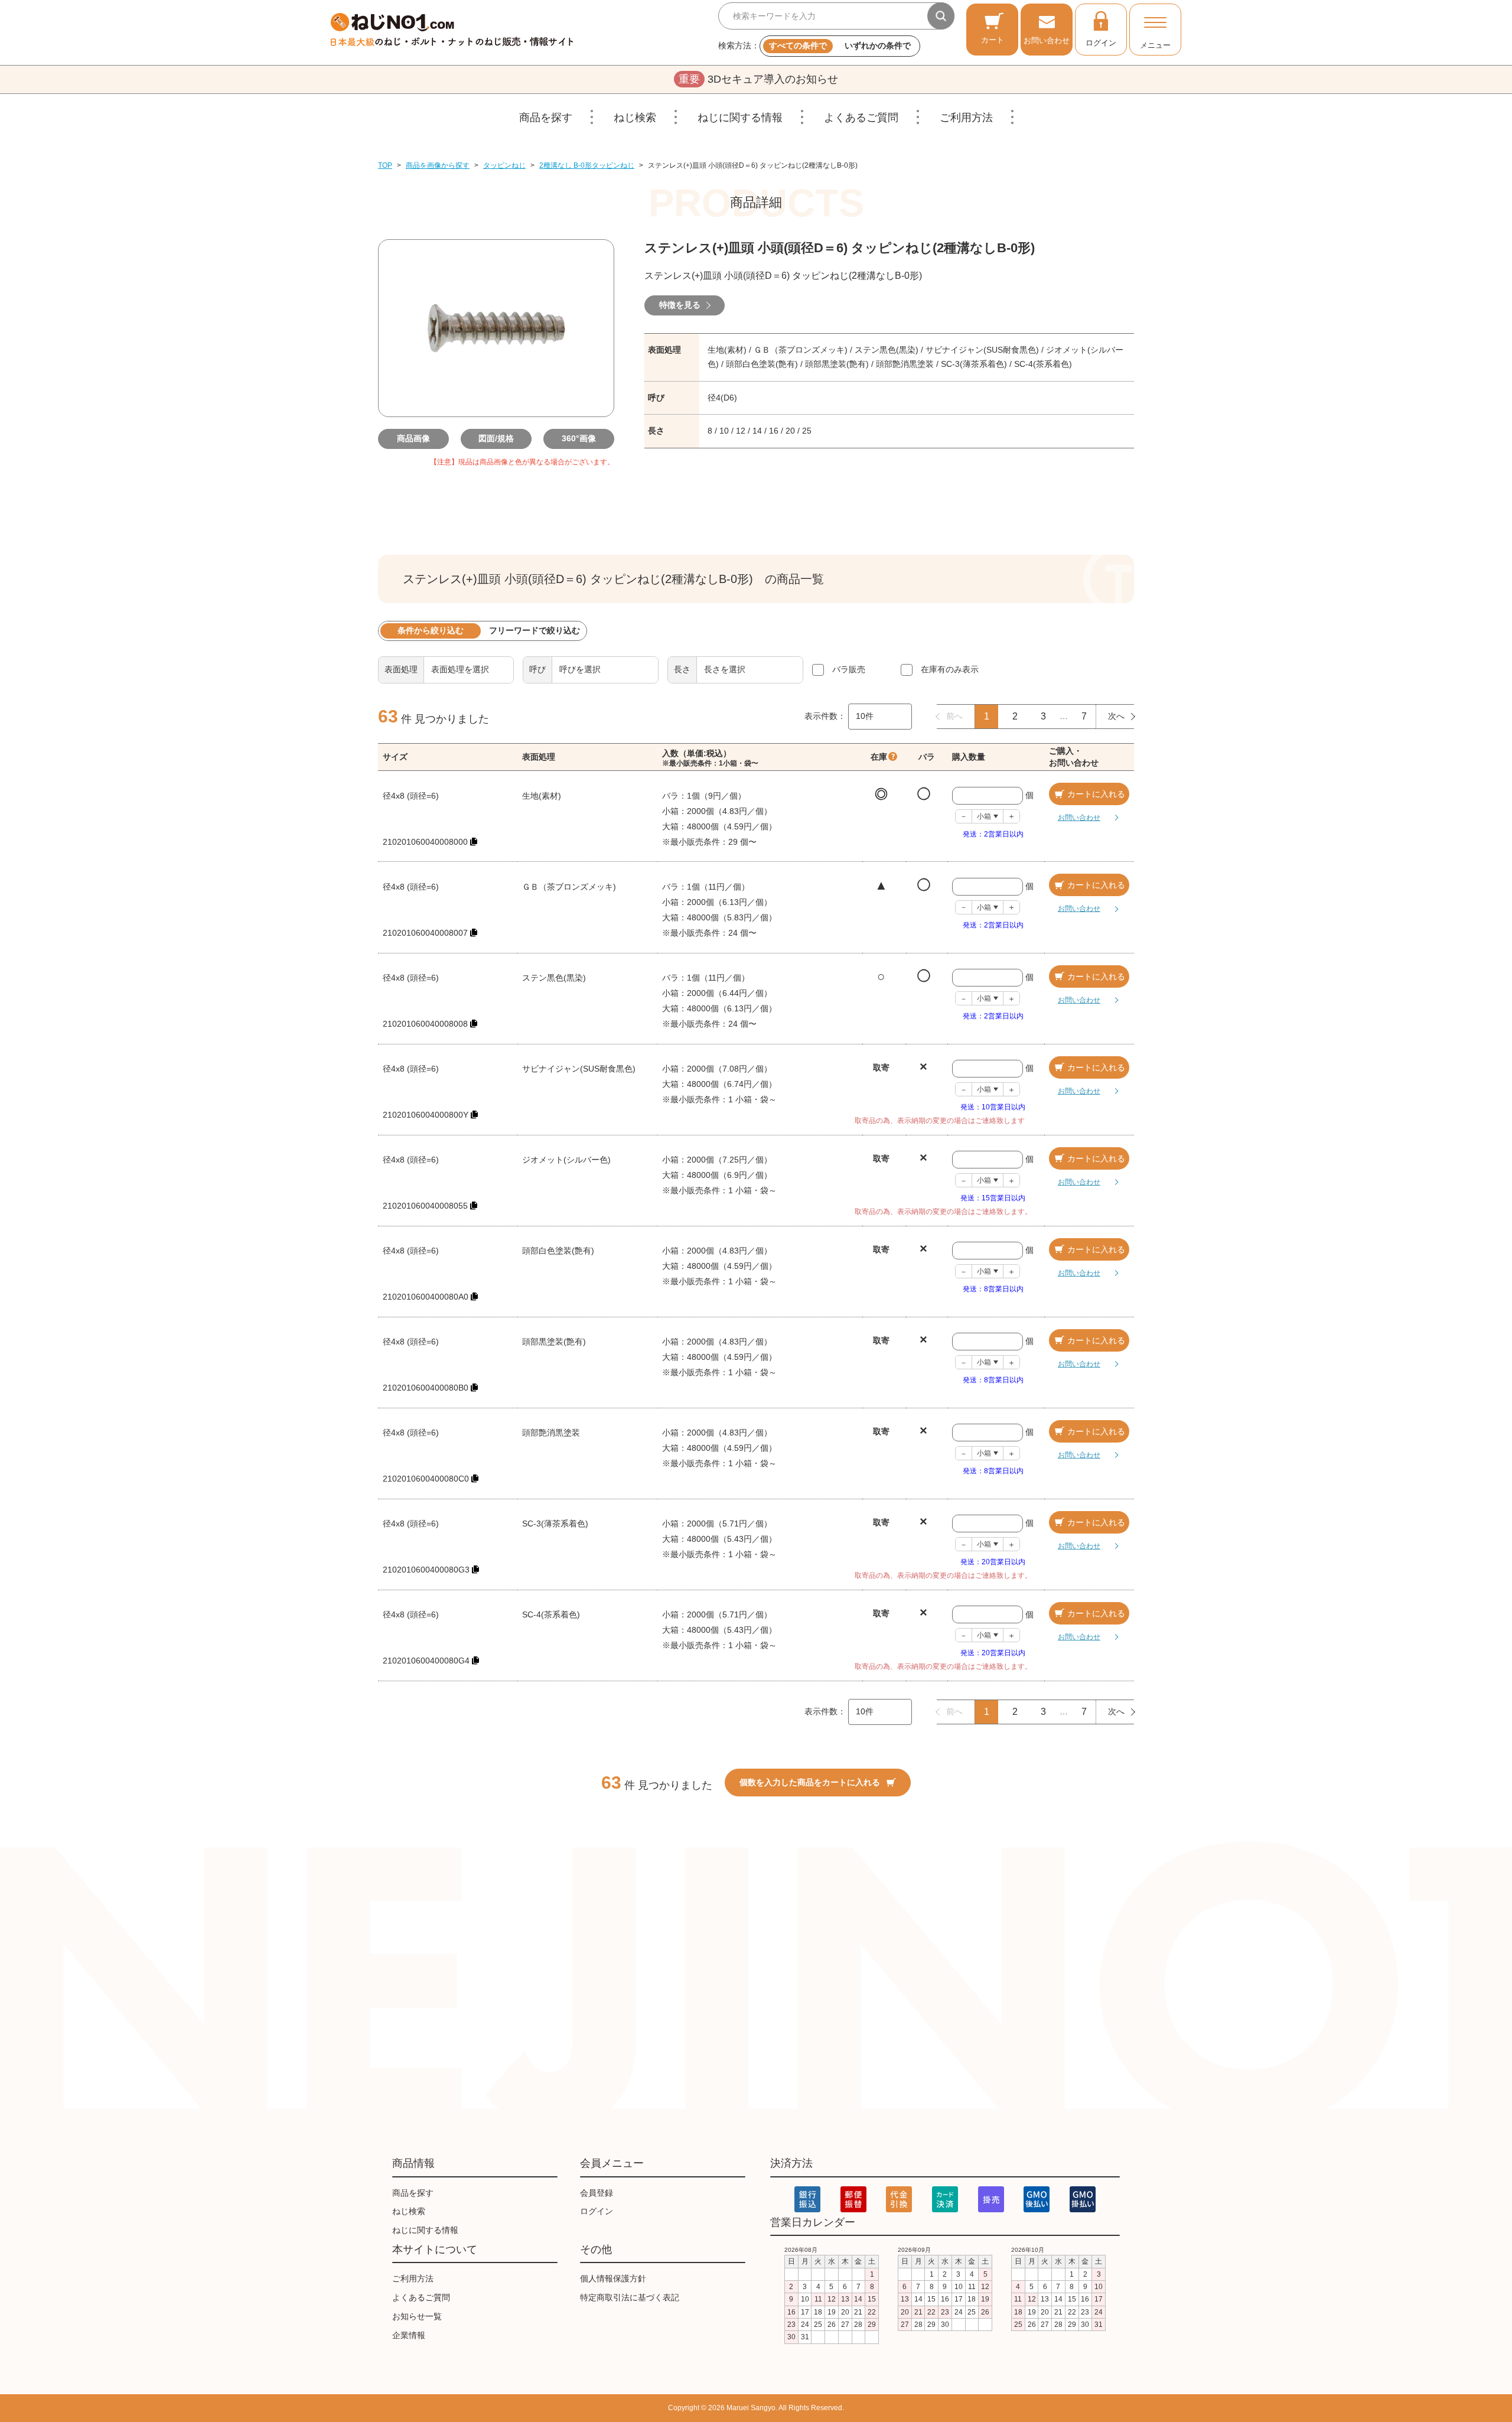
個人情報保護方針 (613, 2278)
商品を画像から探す (438, 165)
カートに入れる (1096, 794)
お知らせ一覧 (417, 2316)
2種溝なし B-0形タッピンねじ (587, 165)
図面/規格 (496, 438)
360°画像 (579, 438)
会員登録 (597, 2193)
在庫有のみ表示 (950, 669)
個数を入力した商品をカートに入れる (810, 1782)
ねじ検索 (635, 118)
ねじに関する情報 (740, 118)
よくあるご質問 (861, 118)
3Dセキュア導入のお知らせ (758, 79)
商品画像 (413, 438)
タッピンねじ (504, 165)
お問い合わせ (1047, 40)
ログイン (1101, 43)
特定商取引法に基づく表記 (630, 2297)
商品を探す (546, 118)
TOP (385, 165)
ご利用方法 (966, 118)
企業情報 (409, 2335)
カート (993, 40)
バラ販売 (849, 669)
